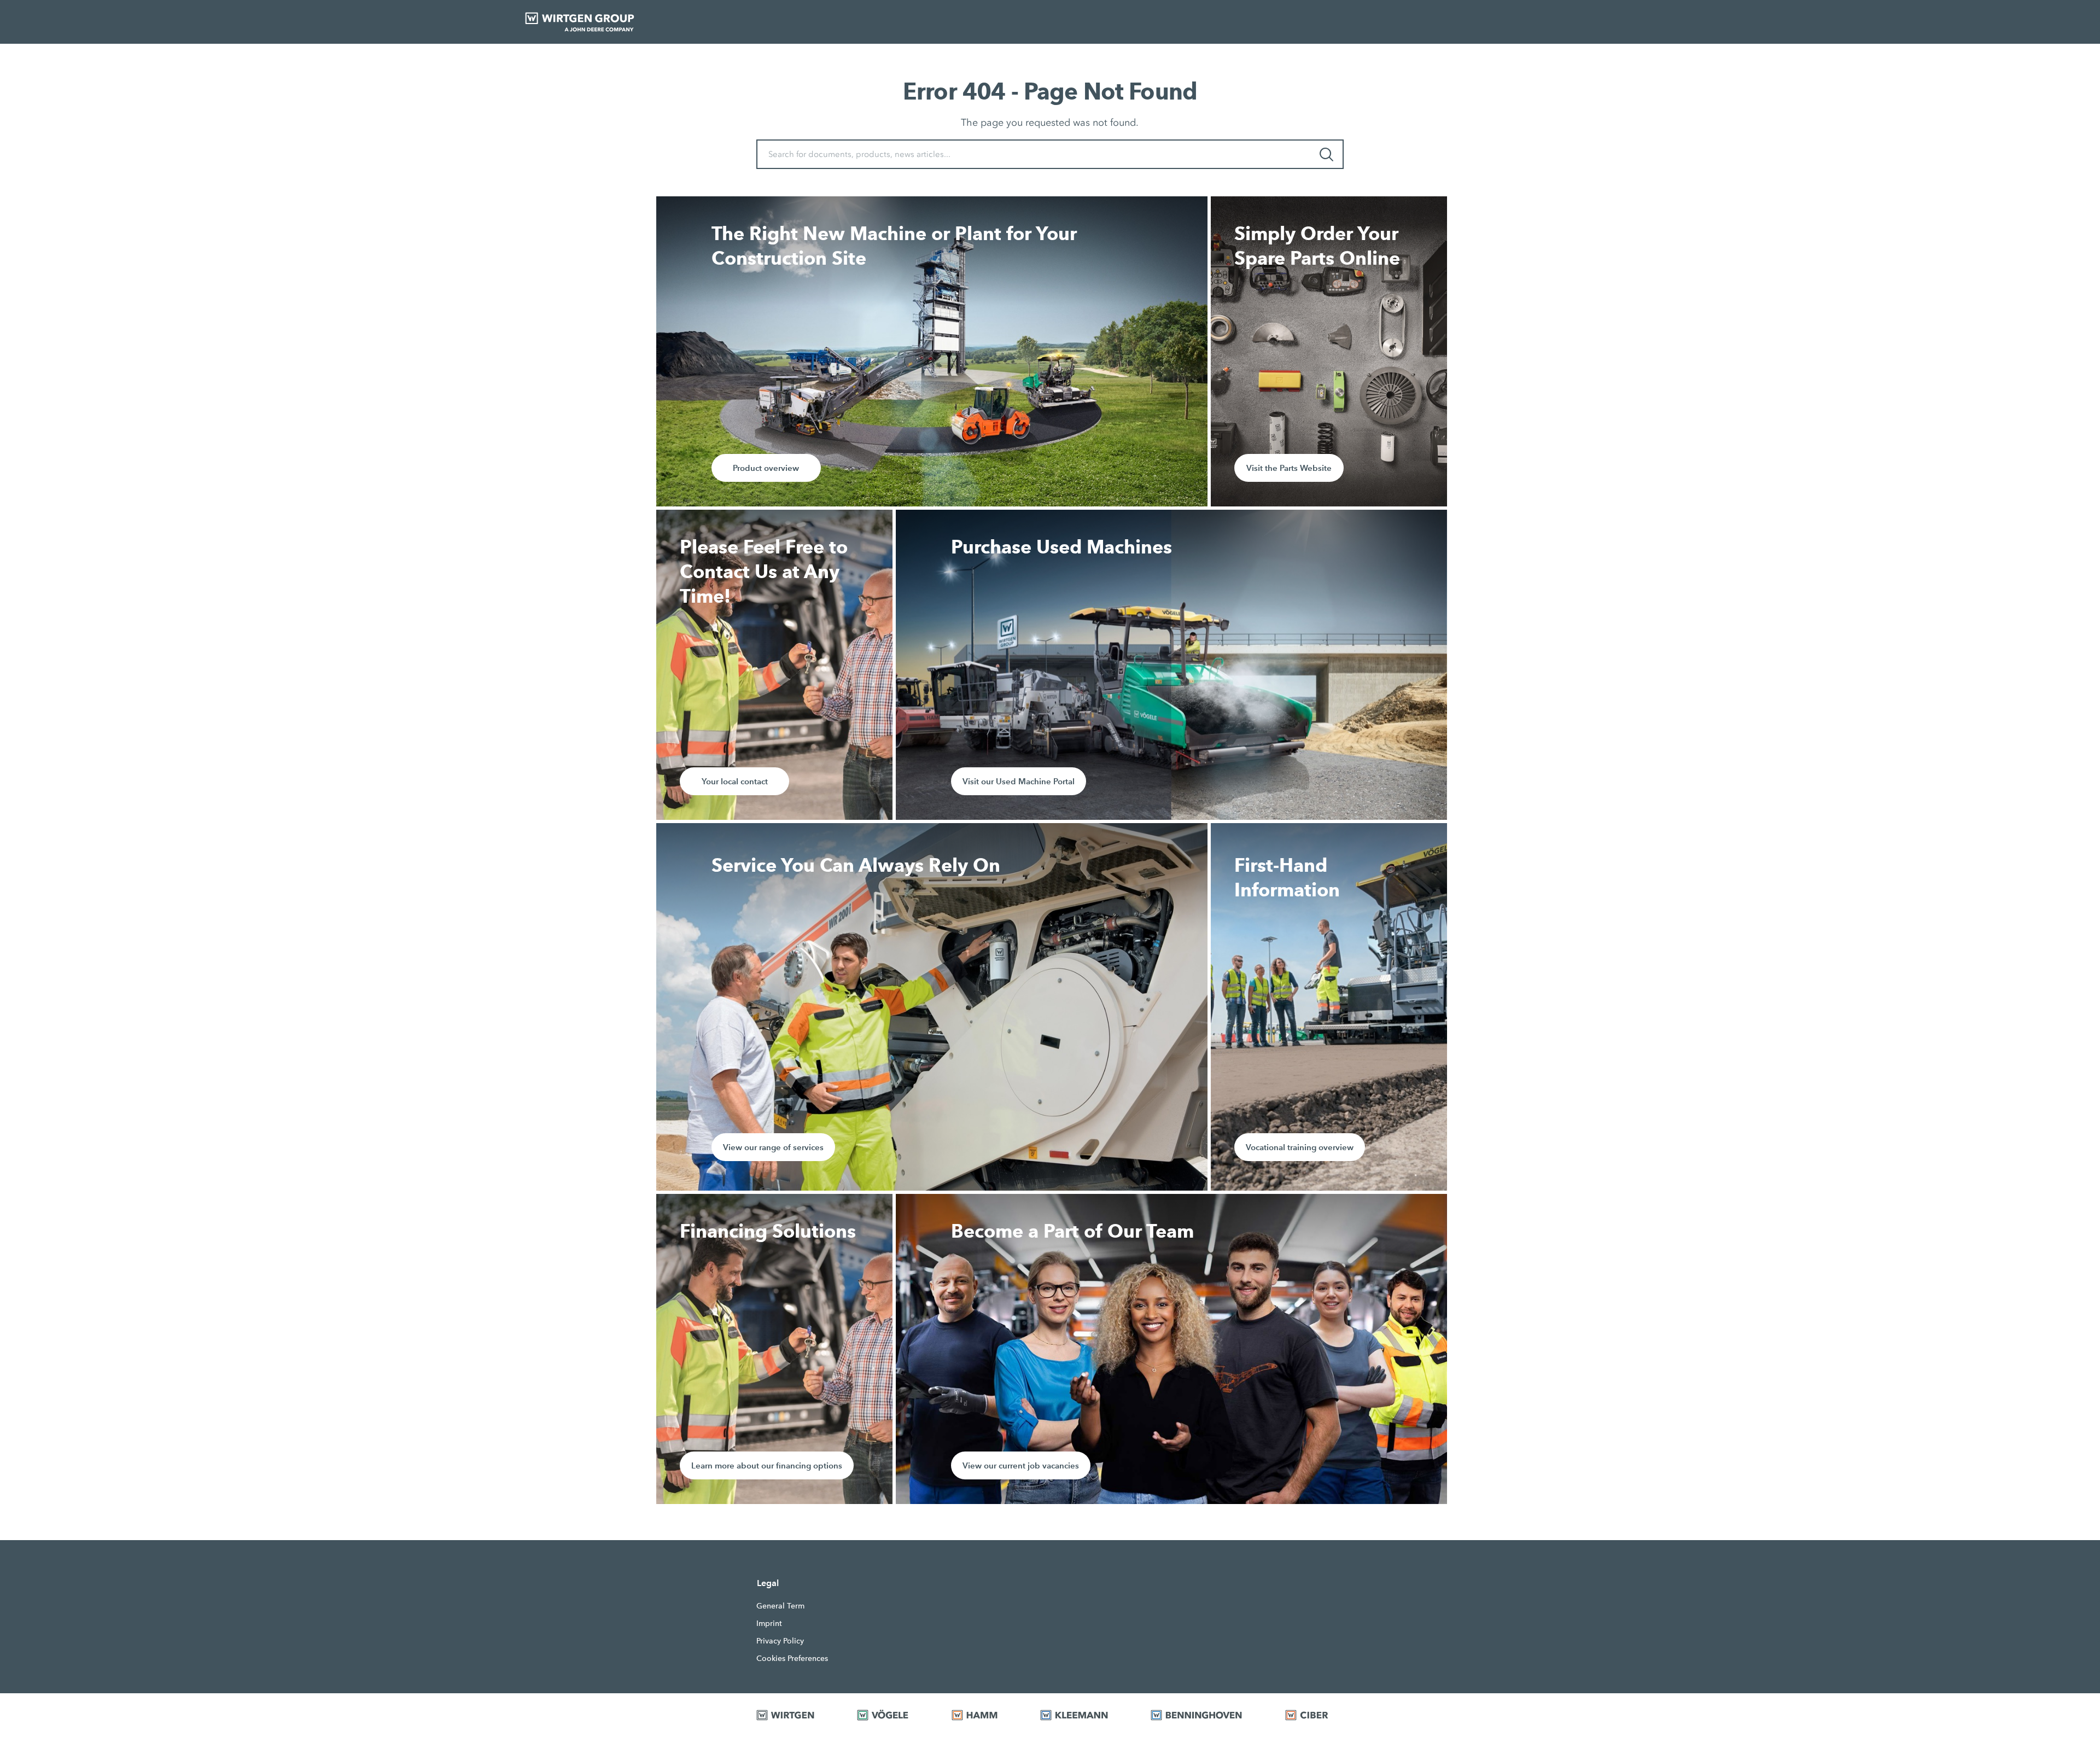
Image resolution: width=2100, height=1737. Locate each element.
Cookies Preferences (792, 1658)
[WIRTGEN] (793, 1715)
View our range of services (773, 1147)
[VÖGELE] (890, 1715)
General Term (780, 1606)
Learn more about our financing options (767, 1465)
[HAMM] (982, 1715)
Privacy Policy (780, 1641)
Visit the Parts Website (1289, 468)
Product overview (766, 468)
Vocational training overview (1300, 1147)
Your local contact (735, 781)
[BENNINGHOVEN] (1204, 1715)
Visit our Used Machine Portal (1019, 781)
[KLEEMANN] (1082, 1715)
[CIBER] (1314, 1715)
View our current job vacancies (1021, 1465)
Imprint (769, 1623)
